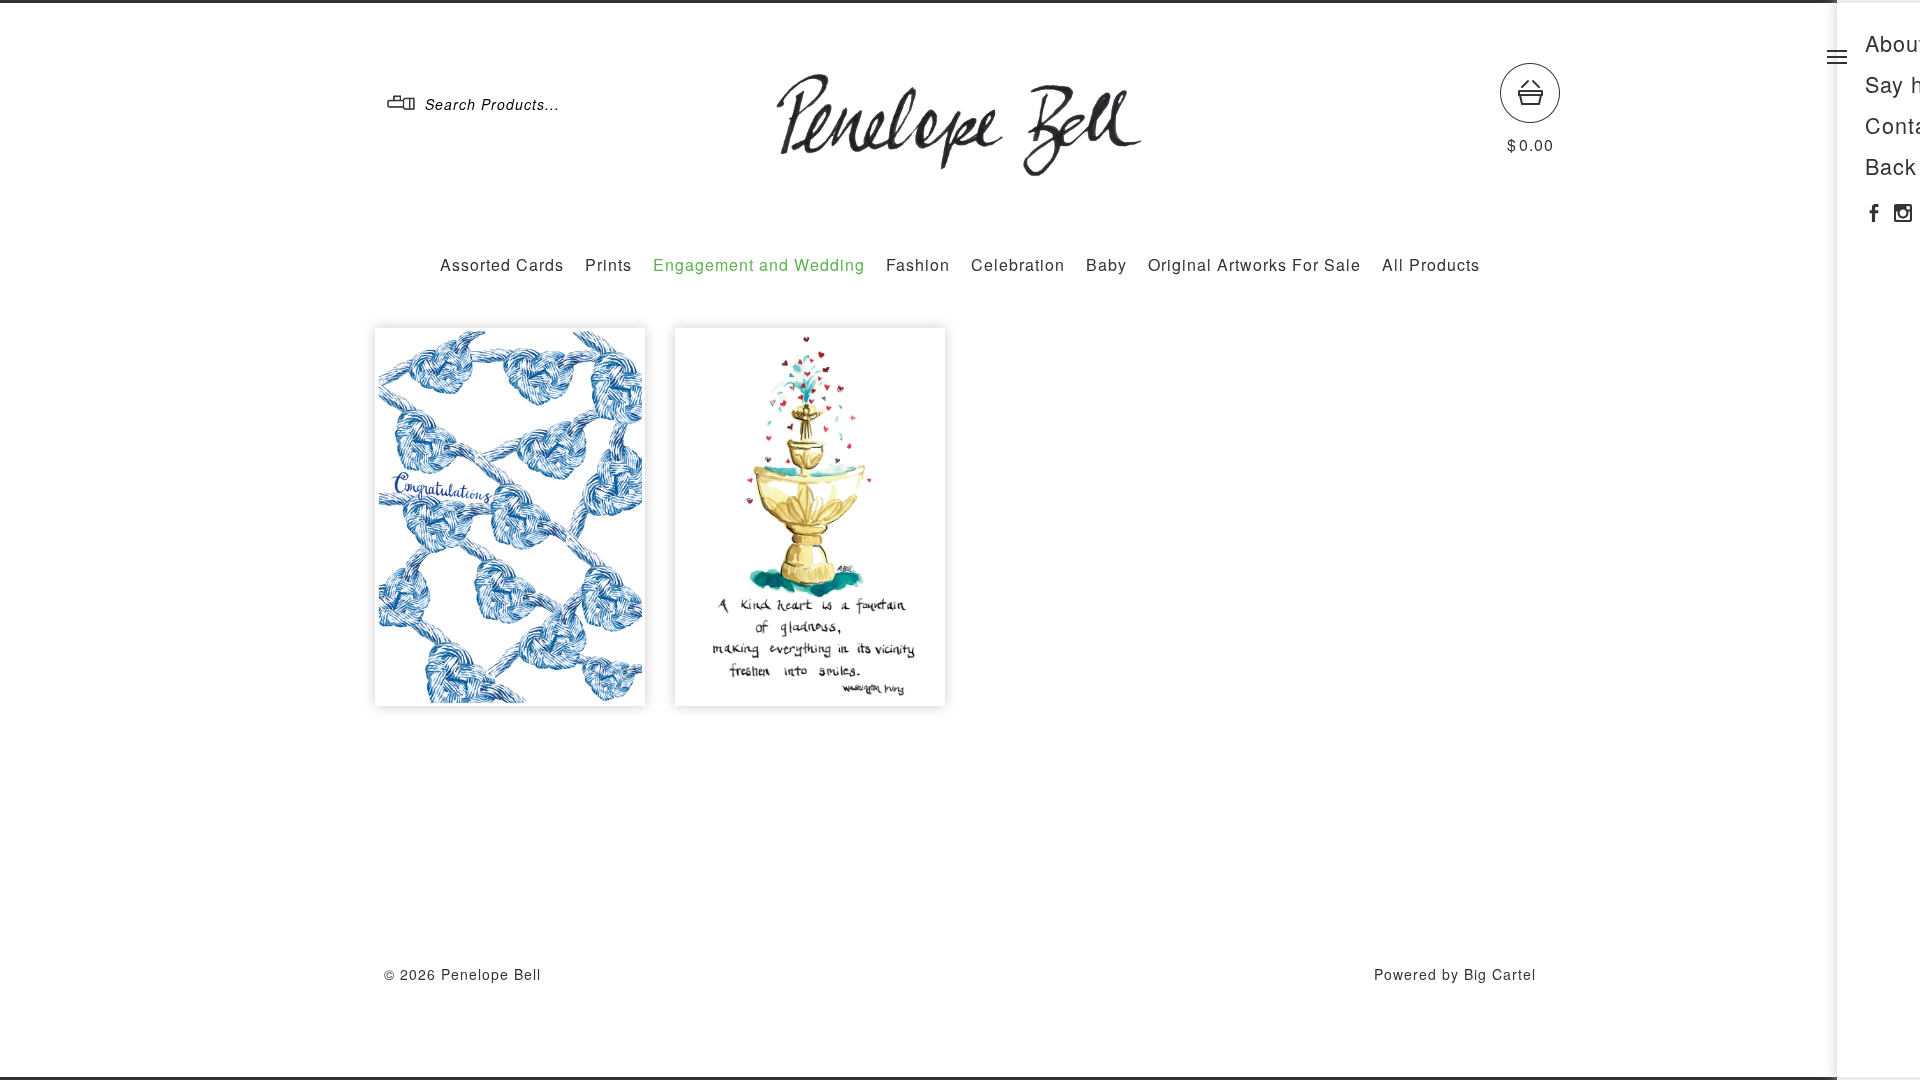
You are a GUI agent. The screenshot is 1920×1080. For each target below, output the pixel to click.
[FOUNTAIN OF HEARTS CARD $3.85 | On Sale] (810, 517)
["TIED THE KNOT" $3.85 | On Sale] (510, 517)
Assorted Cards (502, 264)
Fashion (918, 264)
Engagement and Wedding (759, 264)
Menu (1837, 57)
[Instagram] (1903, 212)
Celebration (1018, 264)
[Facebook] (1874, 212)
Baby (1106, 264)
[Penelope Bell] (961, 167)
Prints (608, 264)
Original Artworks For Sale (1254, 264)
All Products (1431, 264)
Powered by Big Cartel (1455, 974)
